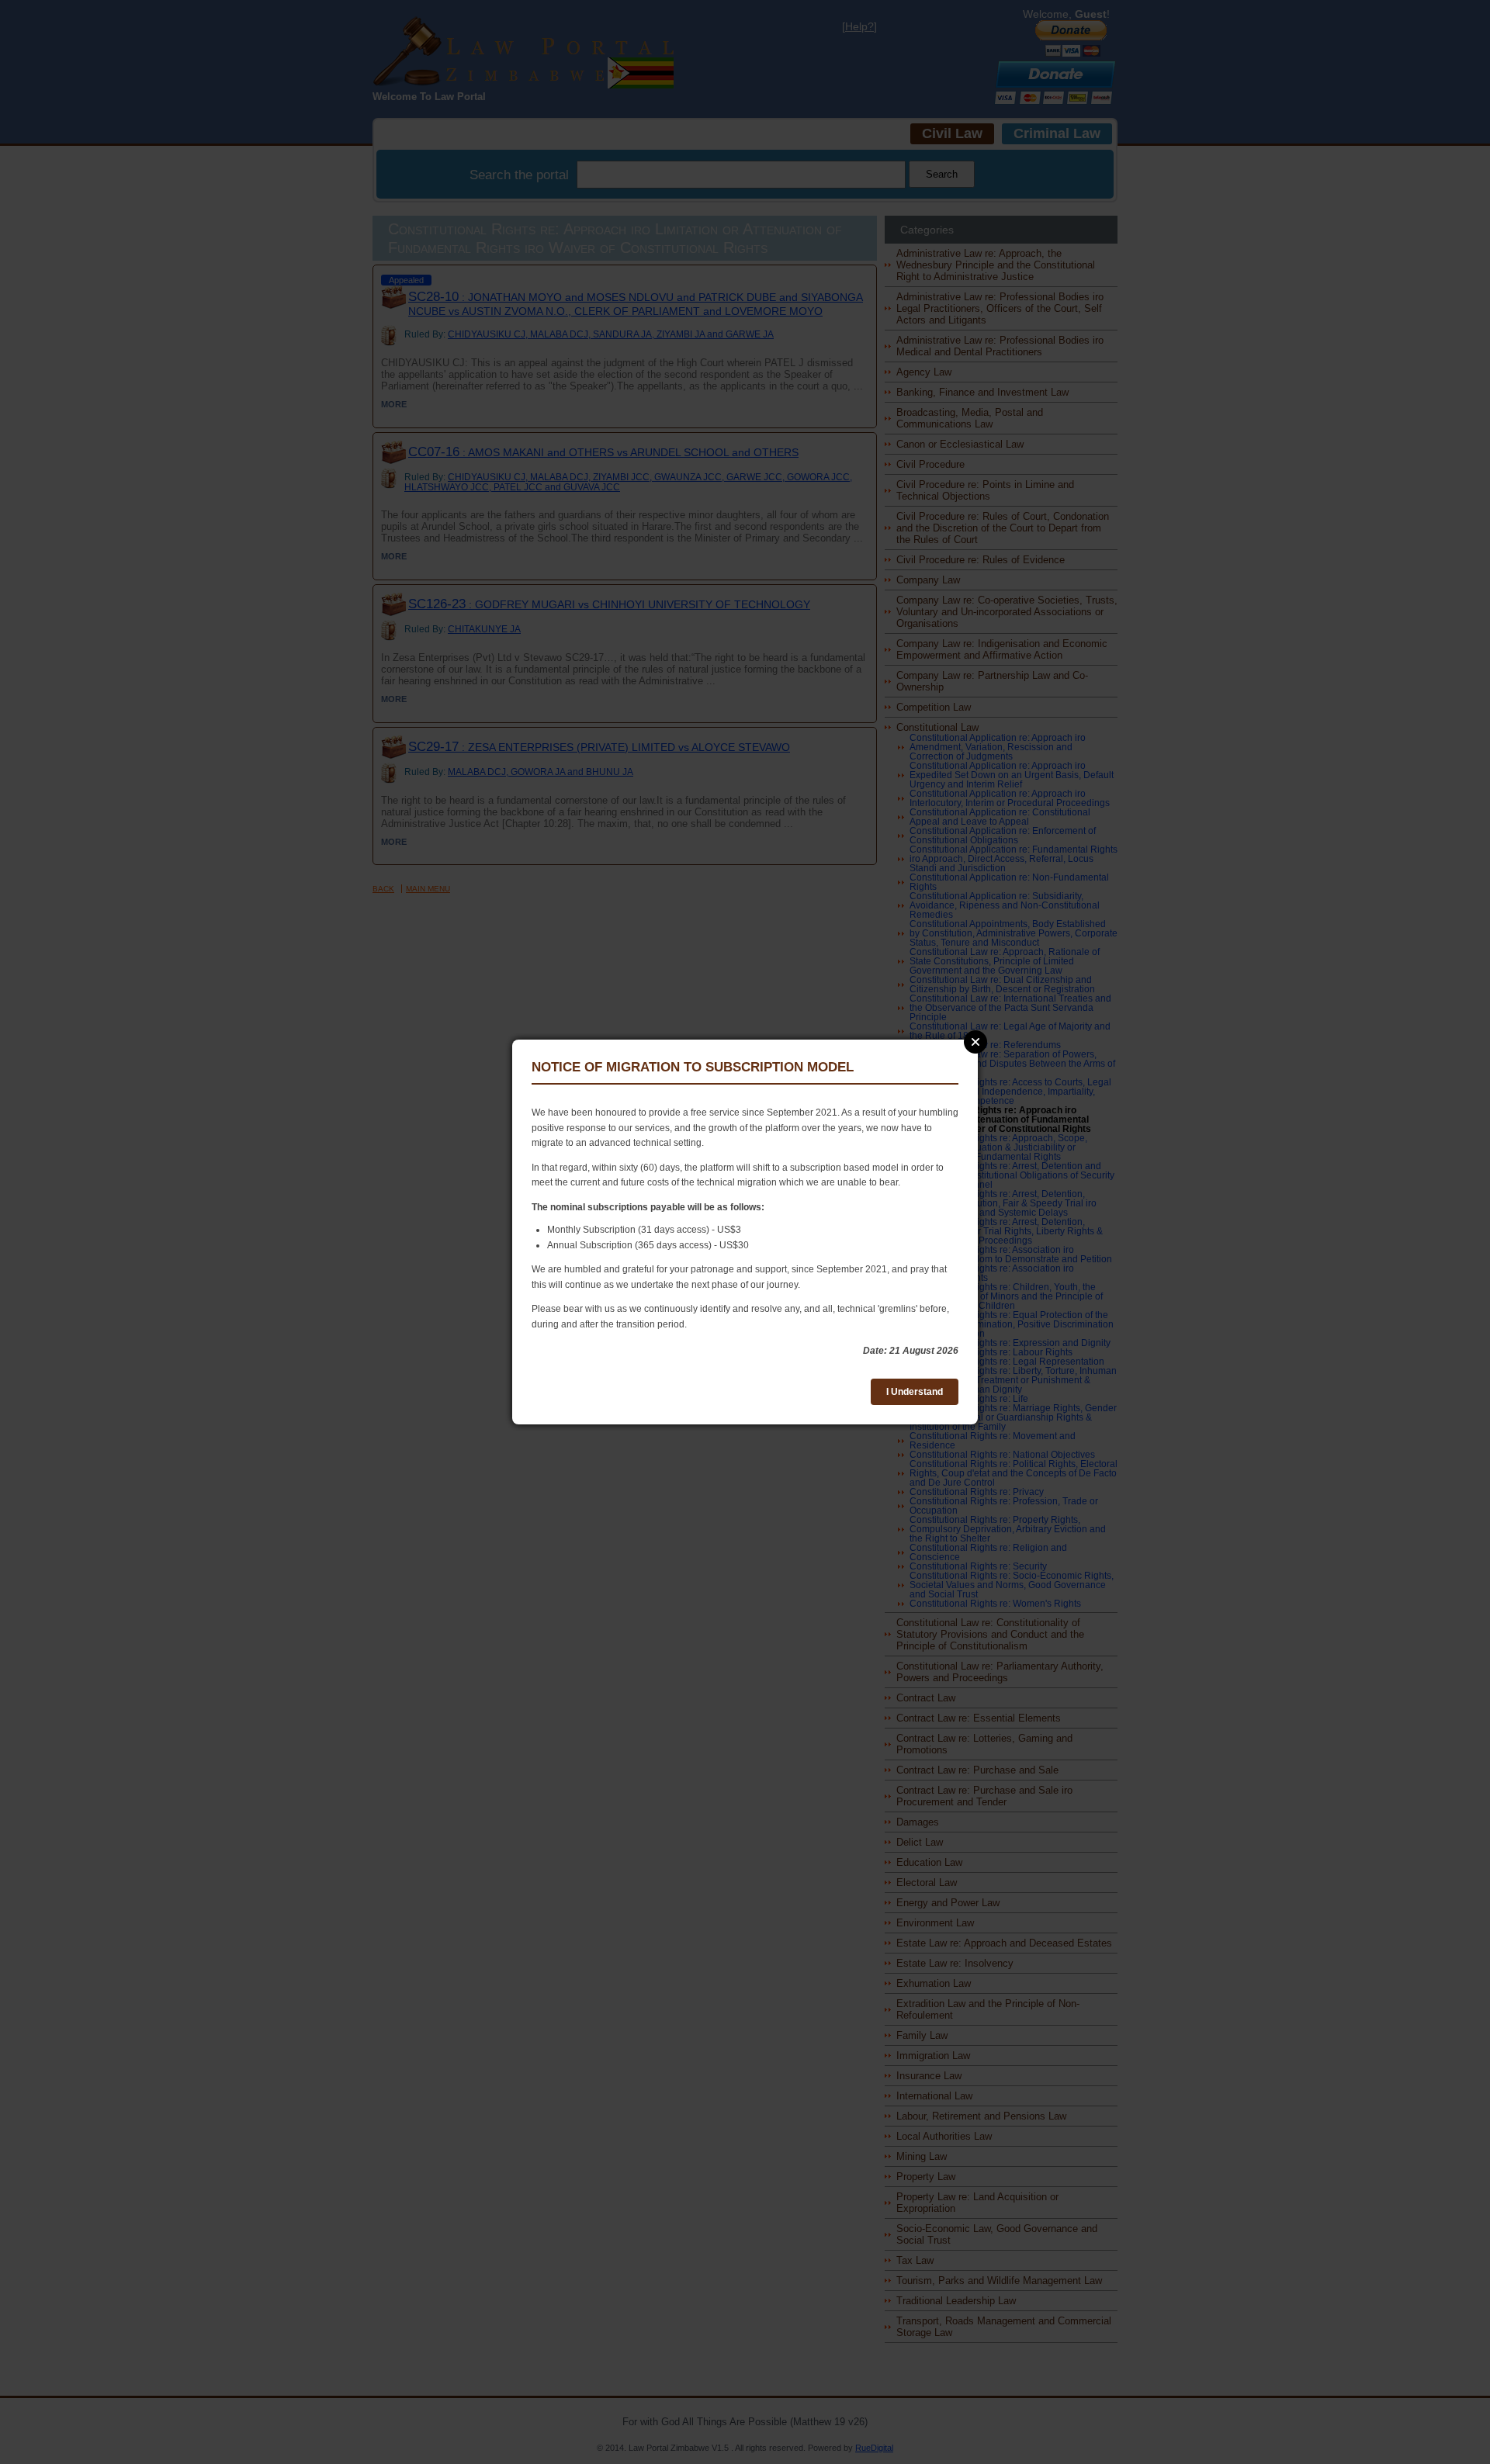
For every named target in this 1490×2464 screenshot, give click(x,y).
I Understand (915, 1392)
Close (975, 1042)
